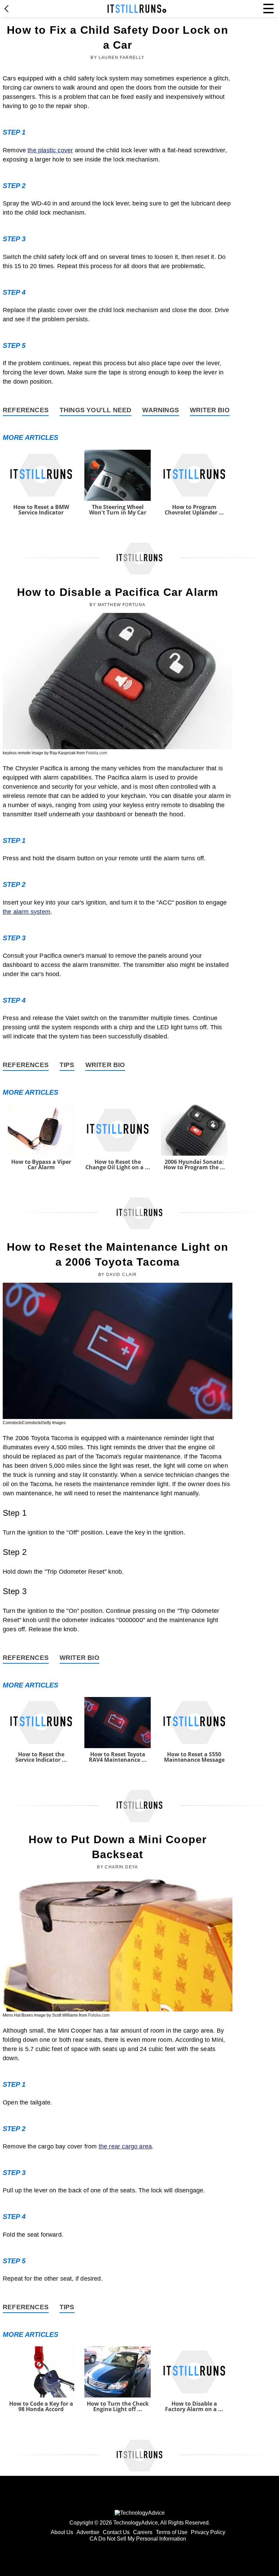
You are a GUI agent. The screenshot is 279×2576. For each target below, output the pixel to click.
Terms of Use (172, 2532)
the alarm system (27, 912)
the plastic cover (50, 150)
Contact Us (116, 2532)
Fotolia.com (96, 753)
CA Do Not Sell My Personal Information (138, 2539)
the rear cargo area (125, 2146)
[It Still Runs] (137, 9)
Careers (143, 2532)
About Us (62, 2532)
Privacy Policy (208, 2532)
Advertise (88, 2532)
